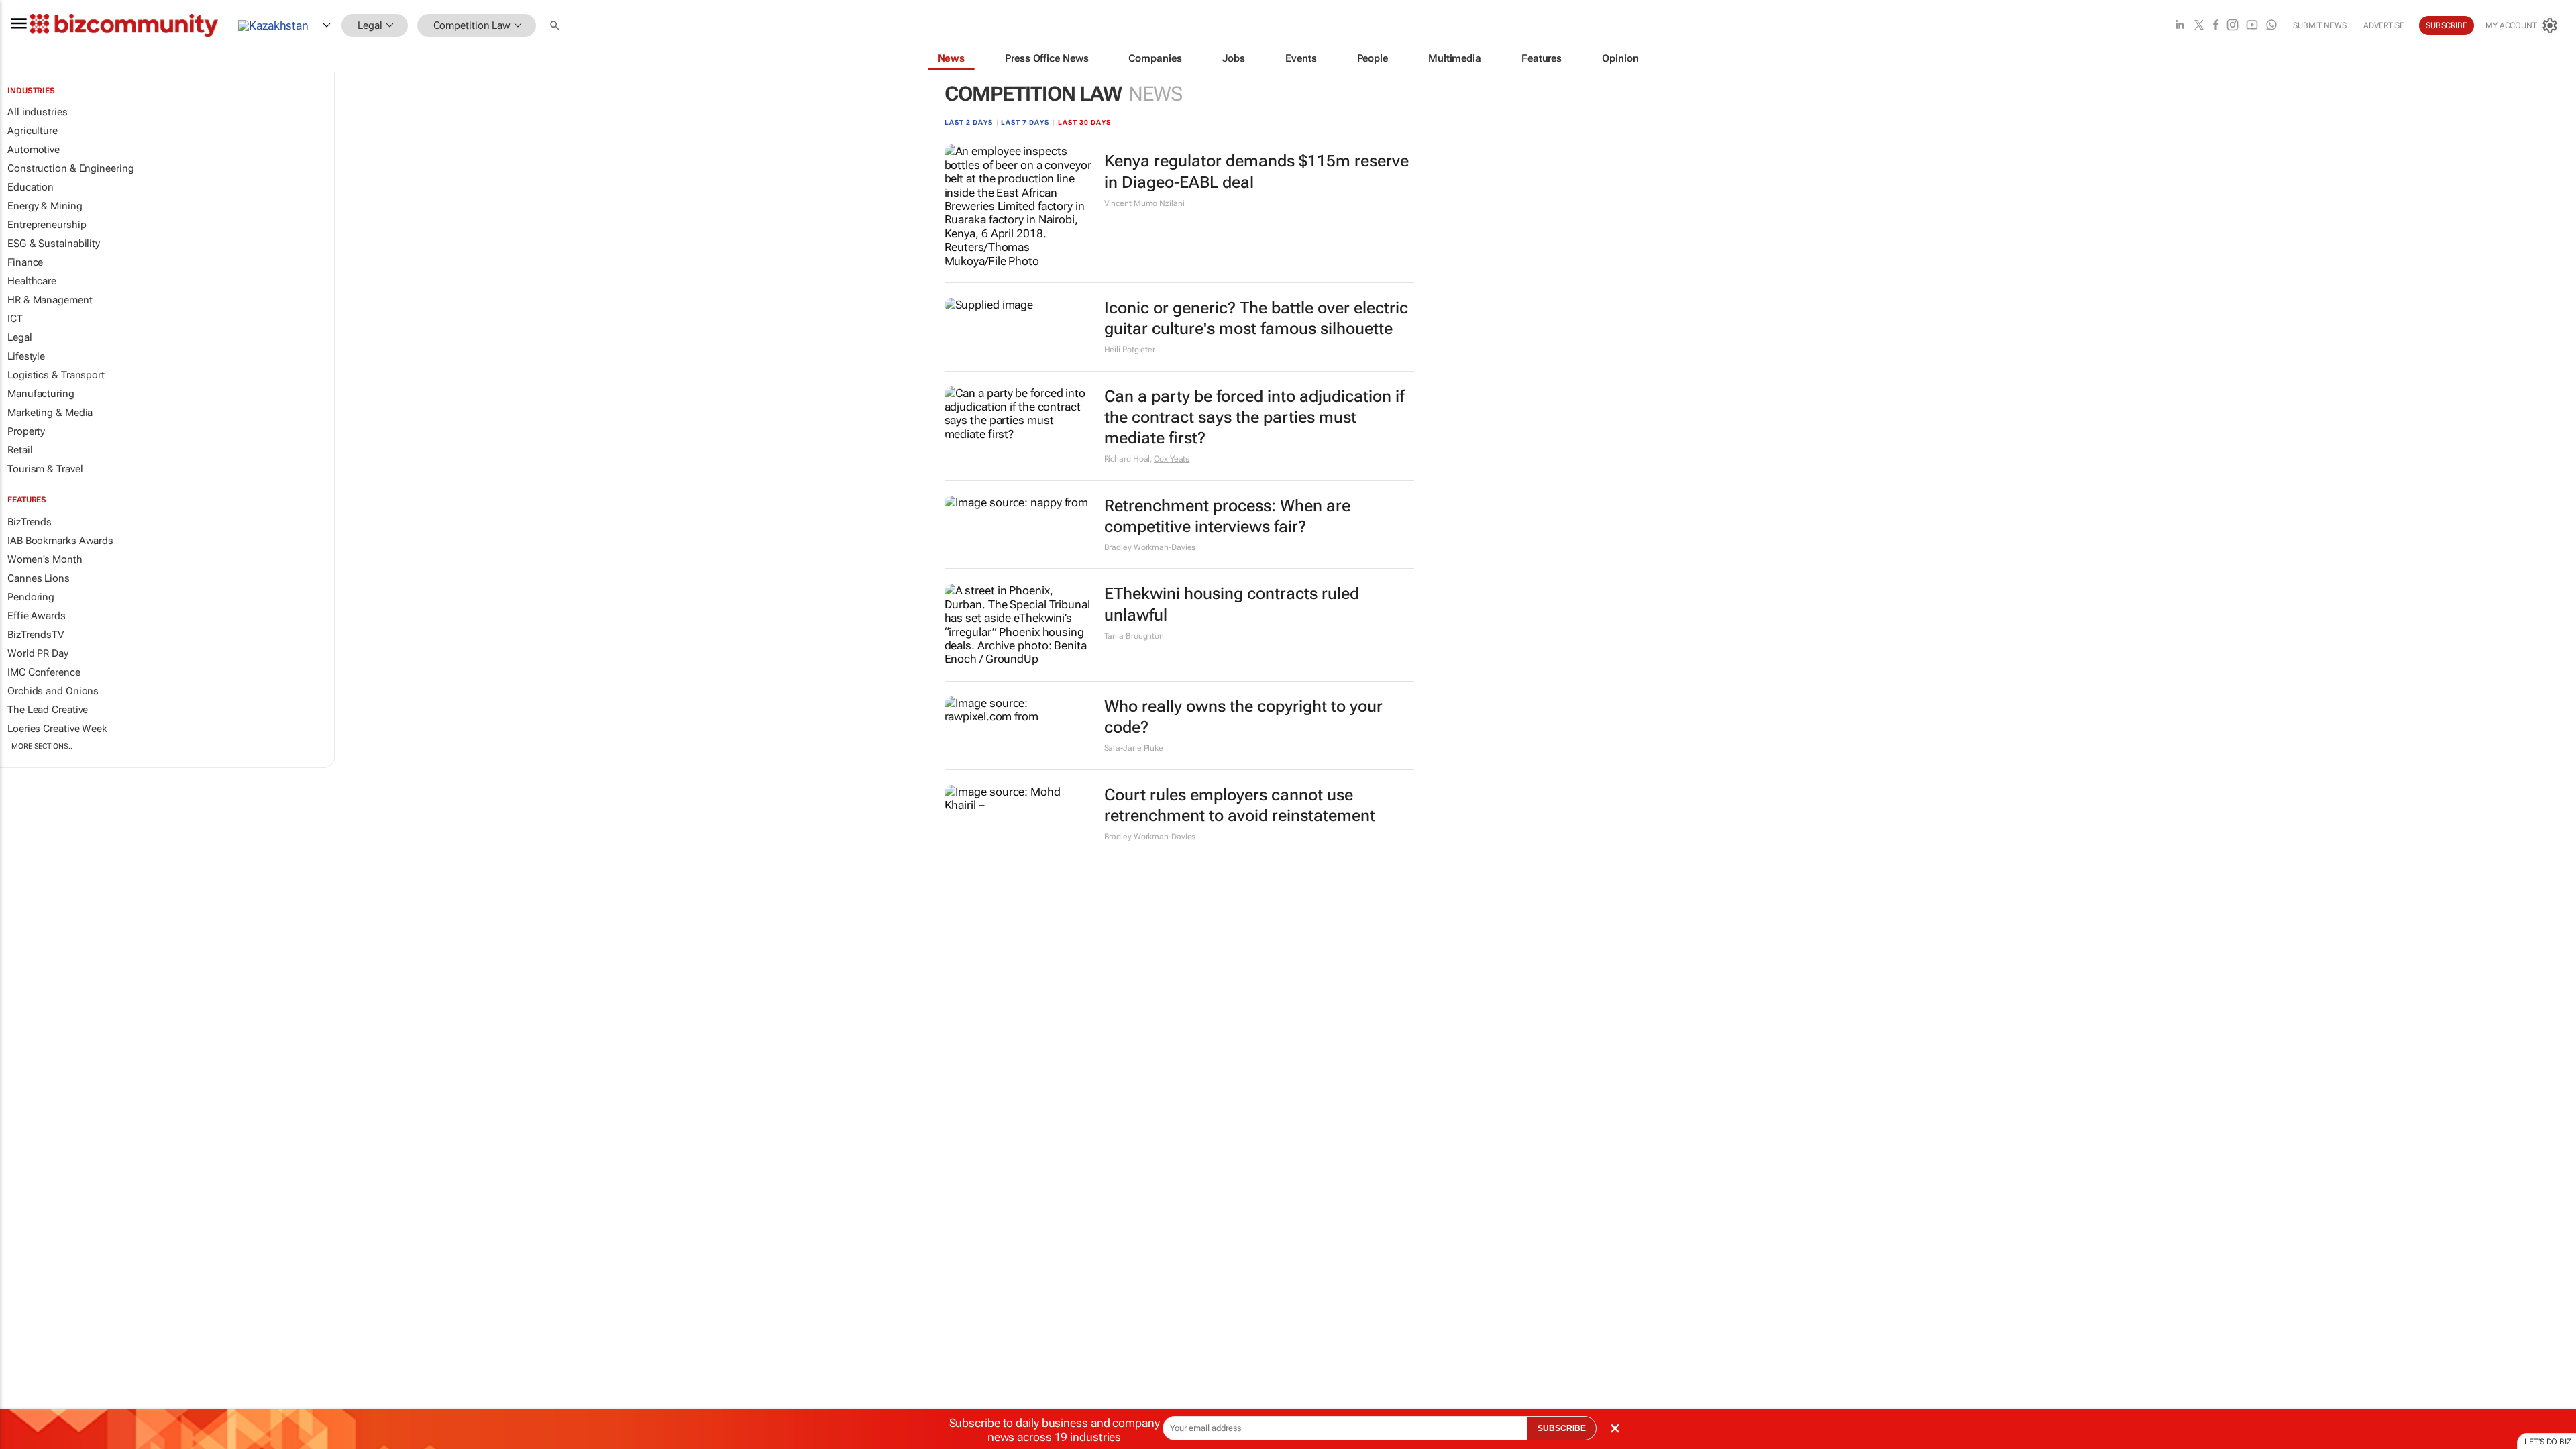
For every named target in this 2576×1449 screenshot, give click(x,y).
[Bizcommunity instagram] (2233, 26)
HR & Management (50, 300)
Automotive (34, 150)
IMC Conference (44, 672)
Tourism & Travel (45, 469)
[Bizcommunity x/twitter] (2199, 26)
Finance (25, 262)
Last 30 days (1084, 122)
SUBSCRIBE (1562, 1428)
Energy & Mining (45, 206)
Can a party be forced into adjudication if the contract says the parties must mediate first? (1254, 417)
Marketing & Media (50, 413)
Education (31, 187)
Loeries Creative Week (57, 729)
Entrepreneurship (47, 225)
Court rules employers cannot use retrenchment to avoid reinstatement (1240, 805)
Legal (20, 337)
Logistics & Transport (56, 375)
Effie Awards (37, 616)
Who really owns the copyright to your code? (1243, 717)
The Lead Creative (48, 710)
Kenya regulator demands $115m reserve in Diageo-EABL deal (1256, 171)
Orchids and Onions (53, 691)
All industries (38, 112)
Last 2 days (969, 122)
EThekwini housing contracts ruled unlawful (1232, 604)
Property (26, 431)
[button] (556, 26)
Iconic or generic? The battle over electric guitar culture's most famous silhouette (1256, 318)
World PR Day (38, 653)
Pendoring (31, 597)
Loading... (25, 871)
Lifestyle (26, 356)
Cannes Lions (39, 578)
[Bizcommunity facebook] (2216, 26)
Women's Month (45, 559)
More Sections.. (42, 746)
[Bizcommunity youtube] (2252, 26)
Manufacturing (41, 394)
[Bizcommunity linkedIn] (2180, 26)
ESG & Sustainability (54, 244)
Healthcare (32, 281)
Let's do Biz (2548, 1442)
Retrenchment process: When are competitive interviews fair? (1227, 516)
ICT (15, 319)
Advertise (2384, 25)
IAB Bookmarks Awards (60, 541)
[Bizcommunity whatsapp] (2271, 26)
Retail (20, 450)
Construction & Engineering (70, 168)
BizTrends (30, 522)
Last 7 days (1025, 122)
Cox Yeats (1172, 459)
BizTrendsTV (36, 635)
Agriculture (33, 131)
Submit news (2320, 25)
